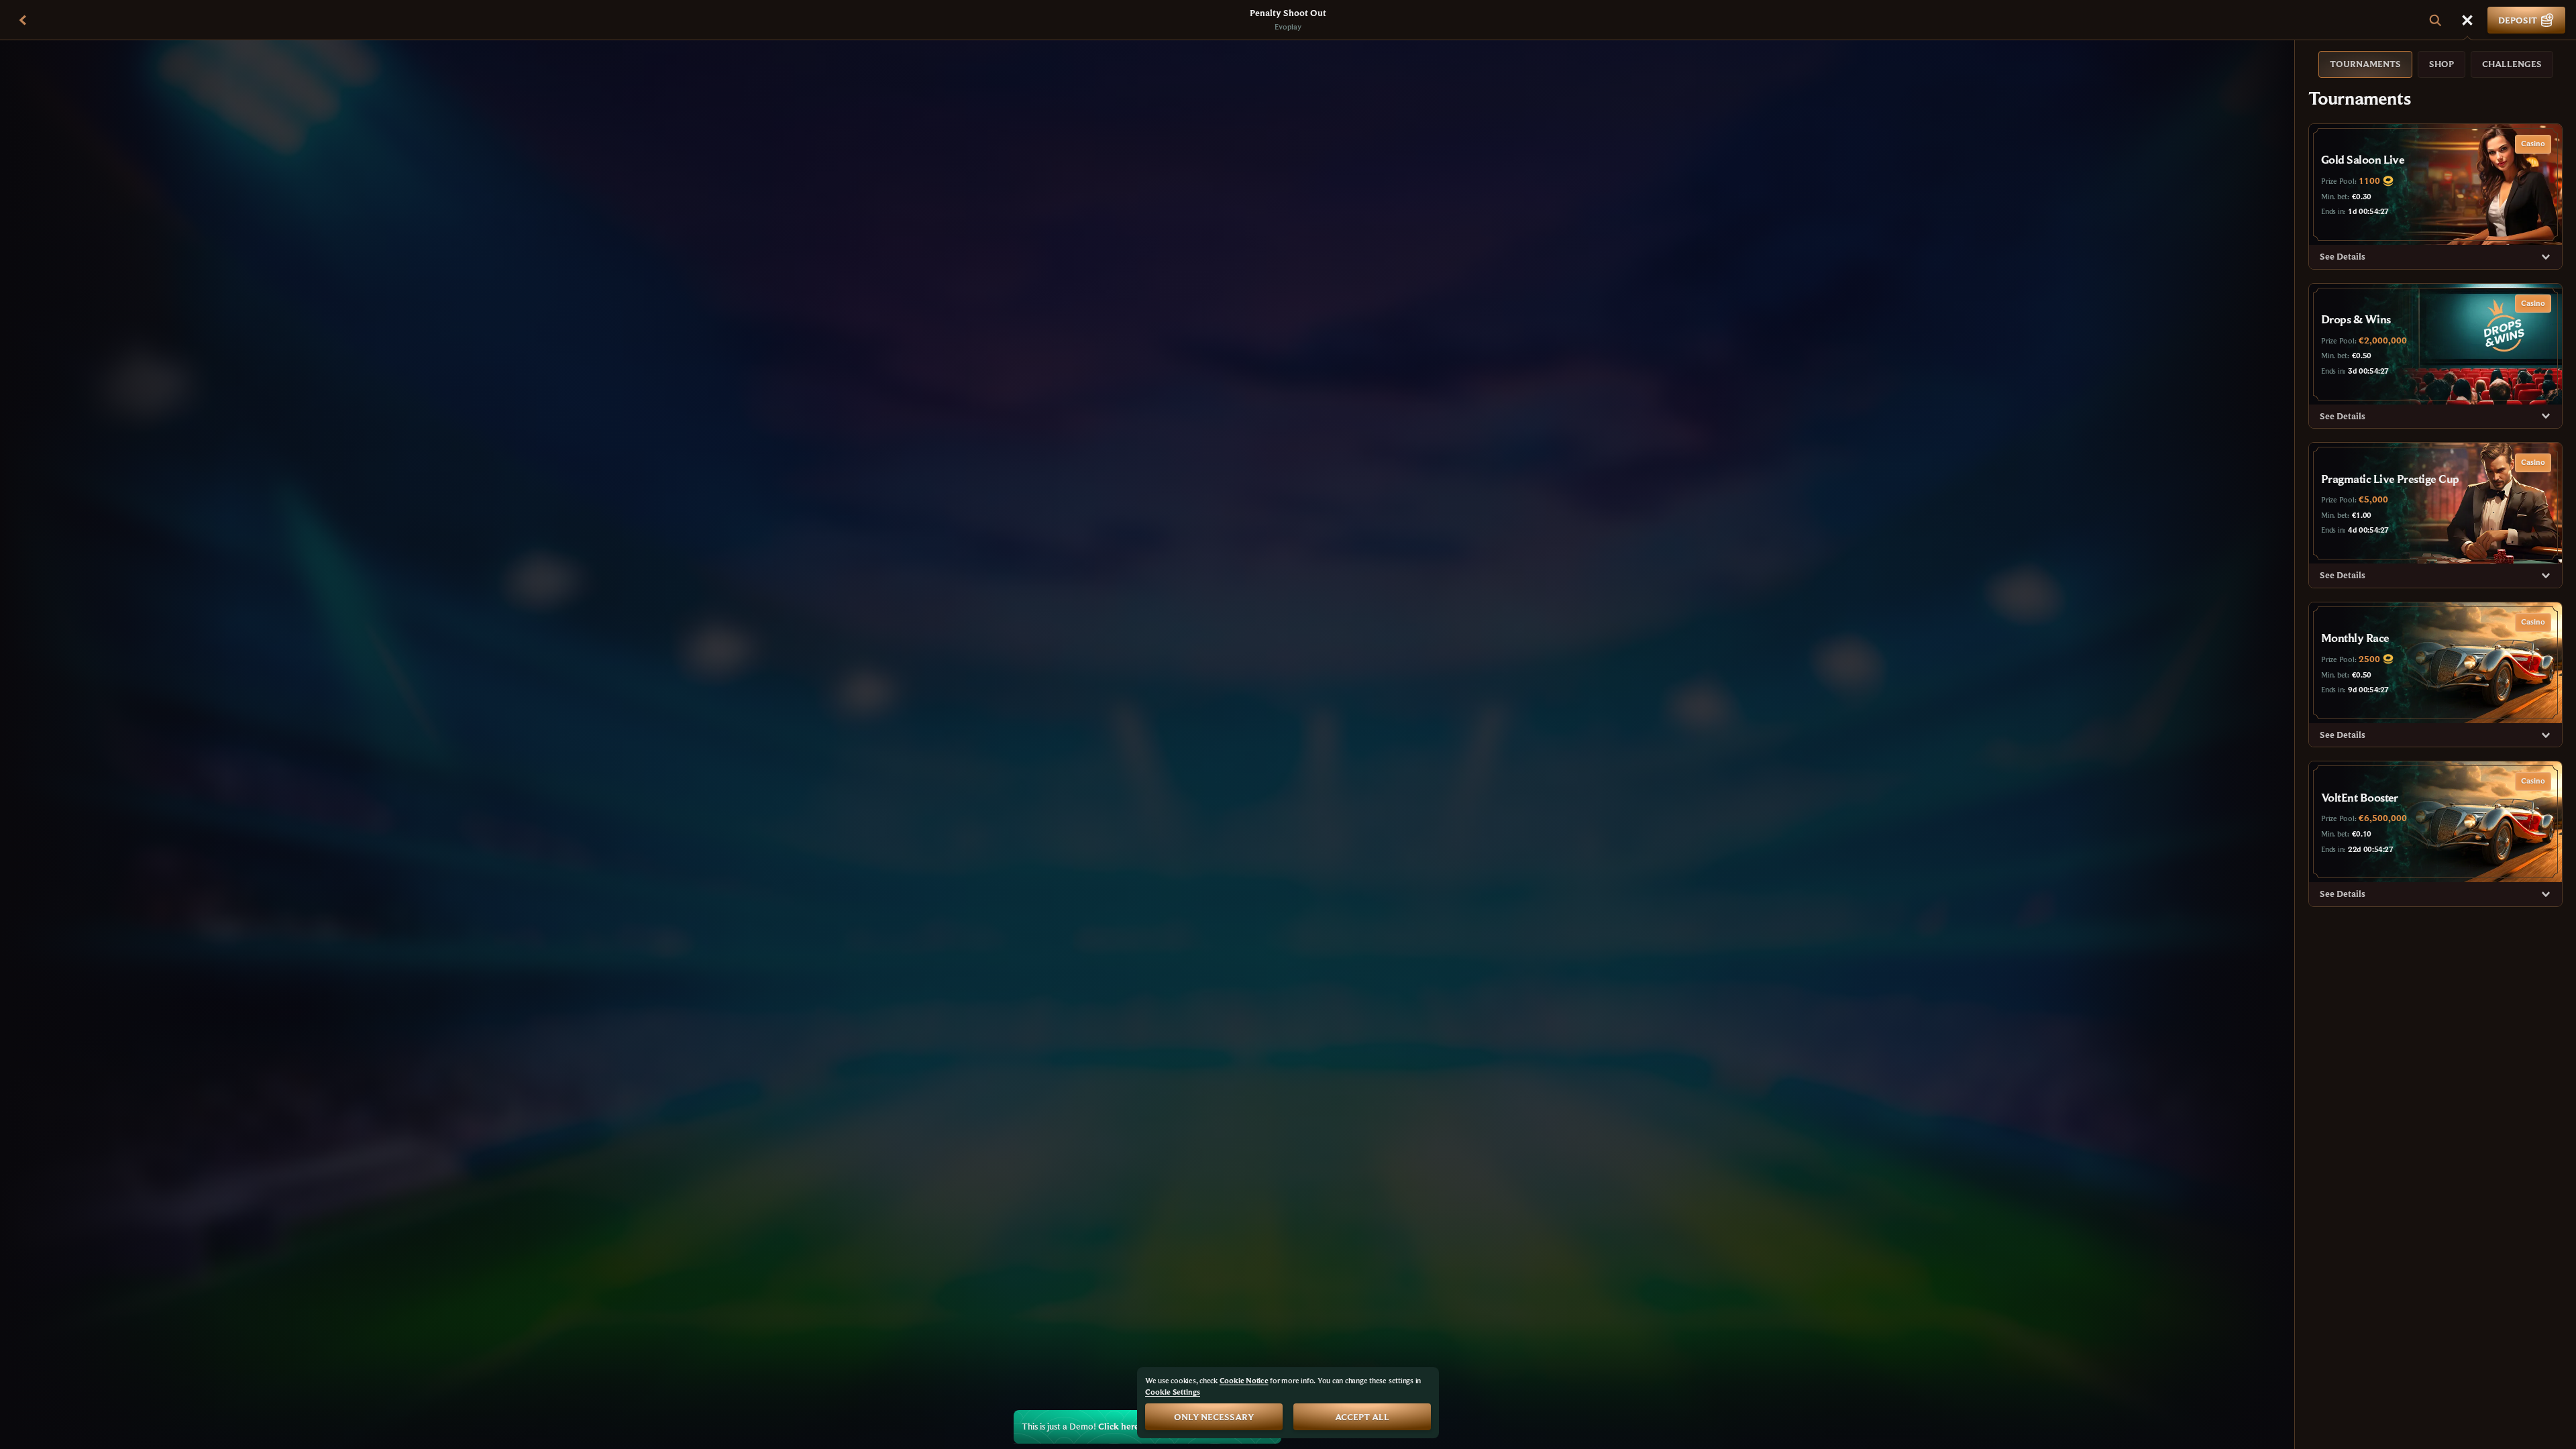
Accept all (1362, 1417)
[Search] (2435, 20)
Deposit (2518, 20)
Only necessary (1214, 1417)
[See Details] (2546, 257)
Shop (2441, 64)
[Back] (23, 20)
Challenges (2512, 64)
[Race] (2467, 20)
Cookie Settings (1173, 1392)
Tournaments (2365, 64)
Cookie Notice (1244, 1380)
